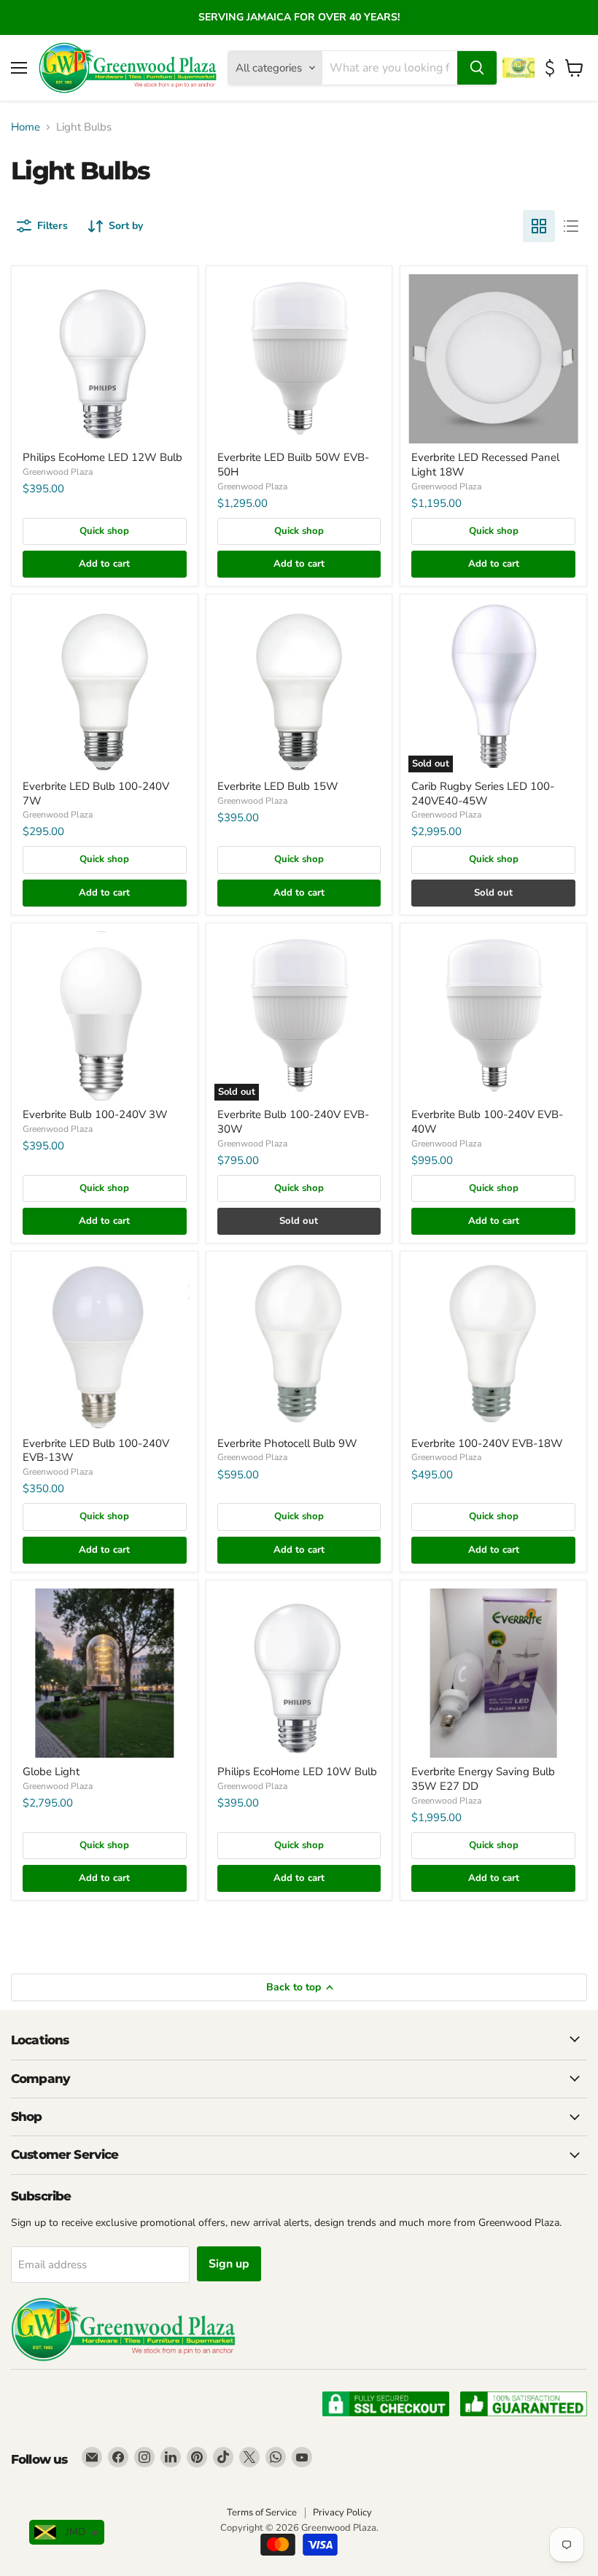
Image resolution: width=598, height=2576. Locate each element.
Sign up (229, 2264)
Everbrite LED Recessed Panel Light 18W (485, 465)
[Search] (477, 68)
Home (26, 127)
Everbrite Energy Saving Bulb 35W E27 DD (483, 1779)
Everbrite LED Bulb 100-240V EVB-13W (96, 1451)
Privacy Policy (342, 2513)
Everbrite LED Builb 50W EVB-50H (293, 465)
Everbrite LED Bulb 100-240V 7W (96, 794)
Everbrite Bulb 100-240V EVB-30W (293, 1122)
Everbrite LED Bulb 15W (278, 786)
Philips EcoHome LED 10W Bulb (297, 1772)
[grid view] (539, 226)
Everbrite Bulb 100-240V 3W (95, 1114)
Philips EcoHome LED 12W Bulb (102, 457)
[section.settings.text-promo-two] (552, 68)
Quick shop (104, 531)
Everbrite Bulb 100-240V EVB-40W (487, 1122)
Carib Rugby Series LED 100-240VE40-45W (483, 794)
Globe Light (51, 1772)
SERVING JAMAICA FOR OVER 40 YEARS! (299, 17)
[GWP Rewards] (520, 68)
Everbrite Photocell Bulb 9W (287, 1443)
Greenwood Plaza (58, 472)
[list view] (571, 226)
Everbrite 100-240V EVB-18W (487, 1443)
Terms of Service (262, 2513)
